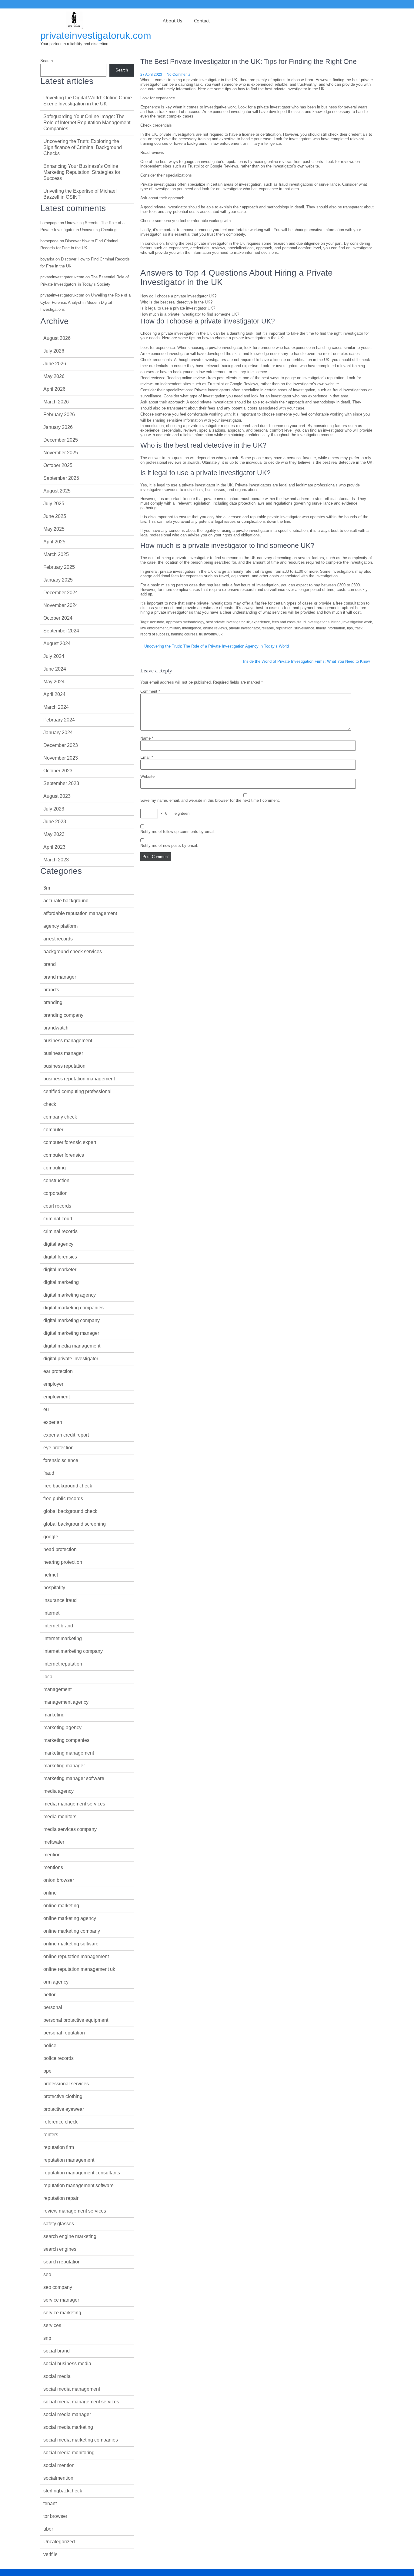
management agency (66, 1702)
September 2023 (61, 783)
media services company (70, 1829)
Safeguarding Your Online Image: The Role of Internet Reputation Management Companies (87, 123)
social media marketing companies (81, 2440)
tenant (50, 2503)
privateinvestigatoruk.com (96, 35)
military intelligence (185, 628)
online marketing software (71, 1944)
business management (68, 1041)
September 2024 (61, 631)
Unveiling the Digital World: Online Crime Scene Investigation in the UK (88, 101)
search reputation (62, 2262)
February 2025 (59, 567)
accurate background (66, 901)
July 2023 (54, 809)
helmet (51, 1575)
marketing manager (64, 1766)
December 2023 (61, 745)
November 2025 (61, 453)
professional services (66, 2084)
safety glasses (59, 2224)
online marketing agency (70, 1918)
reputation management (69, 2160)
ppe (47, 2071)
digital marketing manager (71, 1333)
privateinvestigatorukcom (62, 277)
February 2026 (59, 414)
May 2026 (54, 376)
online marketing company (72, 1931)
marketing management (69, 1753)
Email (147, 757)
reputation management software (78, 2185)
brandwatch (56, 1028)
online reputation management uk (79, 1969)
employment (57, 1397)
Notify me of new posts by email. (169, 845)
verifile (50, 2554)
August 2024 (57, 643)
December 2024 (61, 593)
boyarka (47, 259)
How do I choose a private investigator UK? (178, 296)
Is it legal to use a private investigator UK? (178, 308)
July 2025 (54, 504)
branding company (63, 1015)
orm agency (56, 1982)
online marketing (61, 1906)
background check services (73, 951)
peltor (49, 1995)
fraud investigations (313, 622)
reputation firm (59, 2147)
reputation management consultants (82, 2173)
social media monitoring (69, 2453)
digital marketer (60, 1270)
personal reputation (64, 2033)
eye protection (58, 1448)
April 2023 (54, 847)
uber (48, 2529)
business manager (63, 1053)
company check (60, 1117)
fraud (49, 1473)
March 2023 (56, 860)
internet (51, 1613)
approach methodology (185, 622)
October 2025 (58, 465)
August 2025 (57, 491)
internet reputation (63, 1664)
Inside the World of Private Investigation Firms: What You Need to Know (306, 661)
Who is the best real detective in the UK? (176, 302)
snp (47, 2338)
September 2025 (61, 478)
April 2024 (54, 694)
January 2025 (58, 580)
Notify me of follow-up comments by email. (178, 832)
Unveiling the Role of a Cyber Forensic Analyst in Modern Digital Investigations (85, 302)
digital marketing (61, 1282)
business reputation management (79, 1079)
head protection (60, 1549)
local (48, 1677)
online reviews (215, 628)
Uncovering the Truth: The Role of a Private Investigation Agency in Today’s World (217, 646)
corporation (55, 1193)
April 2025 (54, 542)
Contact (202, 21)
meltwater (54, 1842)
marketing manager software (74, 1778)
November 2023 (61, 758)
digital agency (58, 1244)
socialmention (58, 2478)
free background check (68, 1486)
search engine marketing (70, 2236)
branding (53, 1002)
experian (53, 1422)
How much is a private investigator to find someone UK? (190, 314)
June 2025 (55, 516)
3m (47, 888)
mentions (53, 1867)
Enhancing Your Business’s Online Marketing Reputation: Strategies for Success (82, 172)
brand (50, 964)
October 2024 (58, 618)
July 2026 (54, 351)
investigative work (357, 622)
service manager (61, 2300)
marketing (54, 1715)
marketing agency (62, 1727)
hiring (336, 622)
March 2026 (56, 402)
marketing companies (66, 1740)
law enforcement (154, 628)
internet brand (58, 1626)
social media (57, 2376)
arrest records (58, 939)
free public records (63, 1499)
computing (55, 1168)
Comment (150, 691)
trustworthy (208, 634)
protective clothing (63, 2096)
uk (220, 634)
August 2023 (57, 796)
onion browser (59, 1880)
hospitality (54, 1588)
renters (51, 2135)
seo (47, 2274)
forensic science (61, 1460)
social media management (72, 2389)
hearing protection (63, 1562)
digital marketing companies (73, 1308)
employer (53, 1384)
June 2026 (55, 364)
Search (47, 61)
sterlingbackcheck (63, 2491)
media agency (58, 1791)
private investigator (244, 628)
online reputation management (76, 1956)
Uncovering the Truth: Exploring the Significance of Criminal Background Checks (83, 147)
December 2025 (61, 440)
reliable (268, 628)
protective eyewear (64, 2109)
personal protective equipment (76, 2020)
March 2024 (56, 707)
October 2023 (58, 771)
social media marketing (68, 2427)
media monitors (60, 1817)
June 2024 (55, 669)
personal (53, 2007)
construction (56, 1180)
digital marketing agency (70, 1295)
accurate (157, 622)
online (50, 1893)
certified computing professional (77, 1091)
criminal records (60, 1231)
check (50, 1104)
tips (350, 628)
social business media (67, 2364)
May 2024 (54, 682)
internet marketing (63, 1638)
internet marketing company (73, 1651)
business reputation (64, 1066)
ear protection (58, 1371)
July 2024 (54, 656)
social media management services (81, 2402)
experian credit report (66, 1435)
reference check (60, 2122)
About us (172, 21)
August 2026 (57, 338)
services (52, 2325)
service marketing (62, 2313)
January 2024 (58, 733)
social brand (57, 2351)
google (51, 1537)
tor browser (55, 2516)
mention (52, 1855)
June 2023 (55, 822)
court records (57, 1206)
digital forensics (60, 1257)
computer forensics (64, 1155)
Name (147, 738)
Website (147, 776)
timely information (331, 628)
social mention (59, 2465)
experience (261, 622)
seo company (58, 2287)
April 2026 (54, 389)
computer (53, 1130)
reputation (284, 628)
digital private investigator (71, 1359)
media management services (74, 1804)
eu (46, 1409)
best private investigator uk (228, 622)
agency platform (60, 926)
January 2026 (58, 427)
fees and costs (284, 622)
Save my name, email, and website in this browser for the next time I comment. (210, 800)
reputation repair (61, 2198)
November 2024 (61, 605)
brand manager (60, 977)
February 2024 (59, 720)
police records (58, 2058)
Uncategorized (59, 2542)
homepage (49, 223)
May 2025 (54, 529)
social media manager (67, 2414)
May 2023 (54, 834)
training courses (184, 634)
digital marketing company (72, 1320)
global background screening (75, 1524)
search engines (60, 2249)
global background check (70, 1511)
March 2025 (56, 554)
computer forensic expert (70, 1142)
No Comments (179, 75)
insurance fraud (60, 1600)
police (50, 2046)
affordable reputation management (80, 913)
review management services (75, 2211)
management (57, 1689)
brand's (51, 990)
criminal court (58, 1219)
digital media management (72, 1346)
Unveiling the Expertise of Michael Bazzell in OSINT (80, 194)
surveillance (304, 628)
